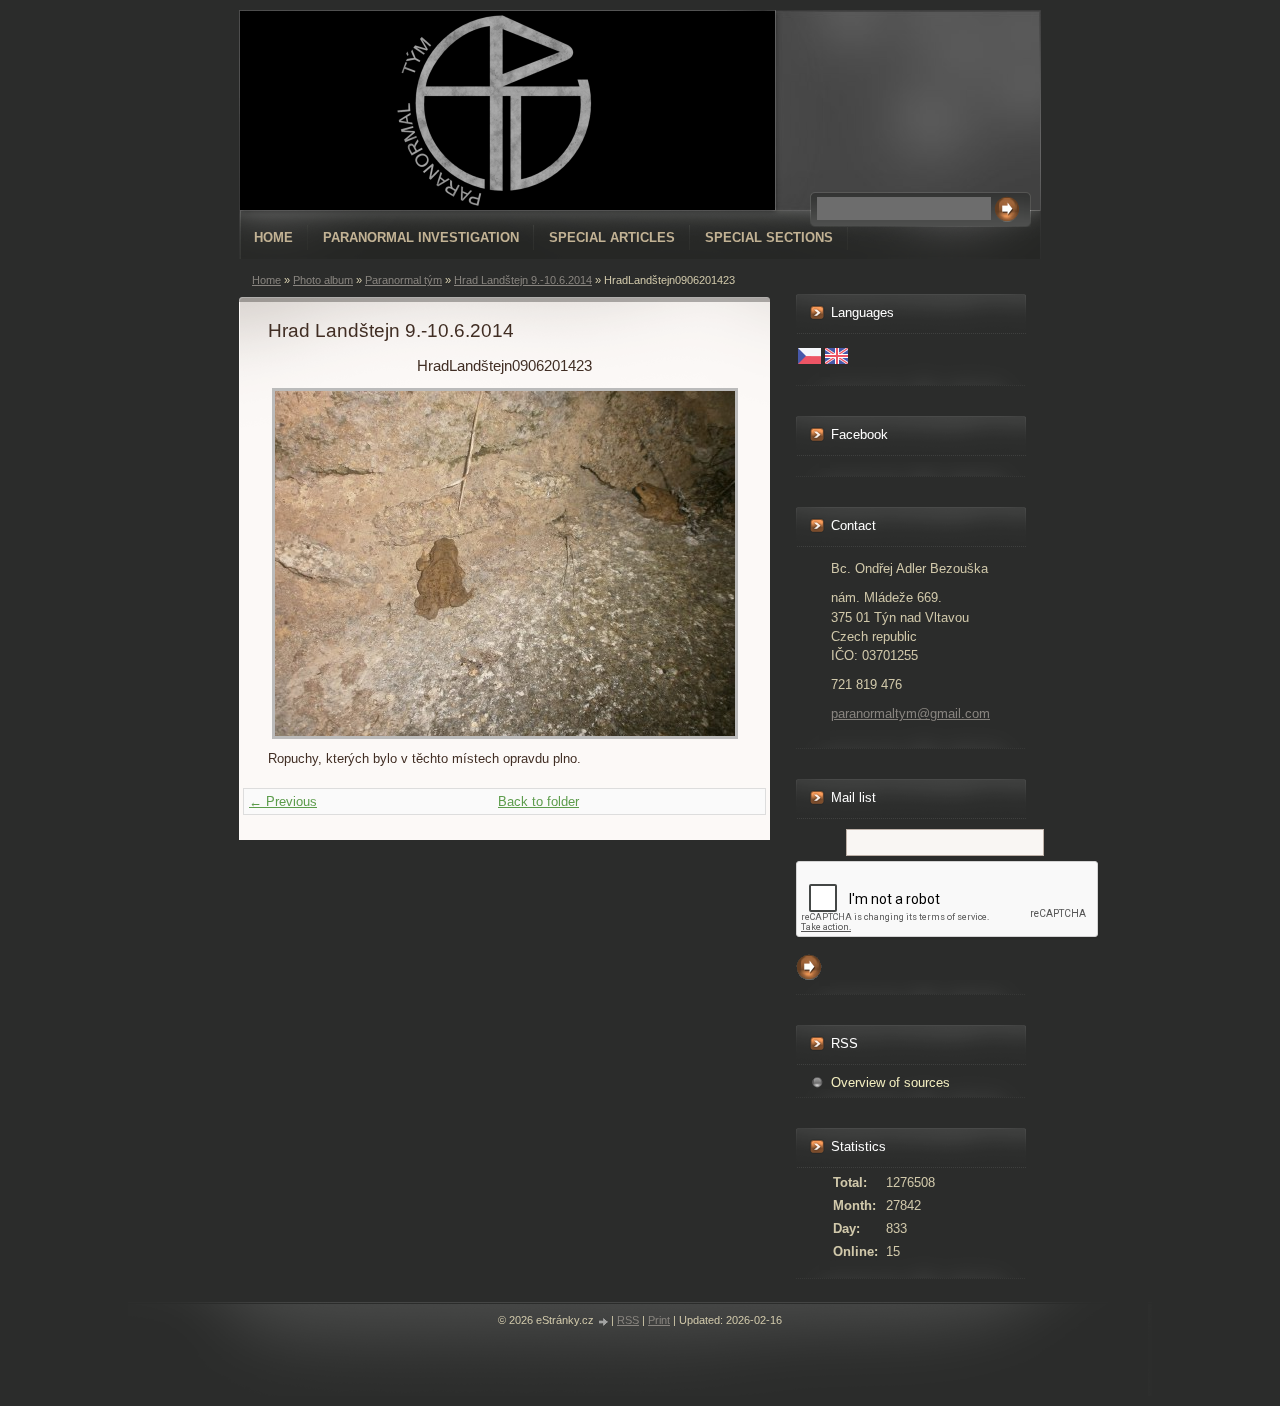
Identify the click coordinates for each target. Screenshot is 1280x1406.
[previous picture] (300, 563)
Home (273, 237)
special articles (612, 237)
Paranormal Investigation (421, 237)
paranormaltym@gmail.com (910, 713)
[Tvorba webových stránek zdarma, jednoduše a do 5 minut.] (604, 1321)
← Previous (283, 801)
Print (659, 1320)
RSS (628, 1320)
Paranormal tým (403, 280)
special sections (769, 237)
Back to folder (538, 801)
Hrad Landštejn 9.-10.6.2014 (523, 280)
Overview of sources (890, 1082)
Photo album (323, 280)
